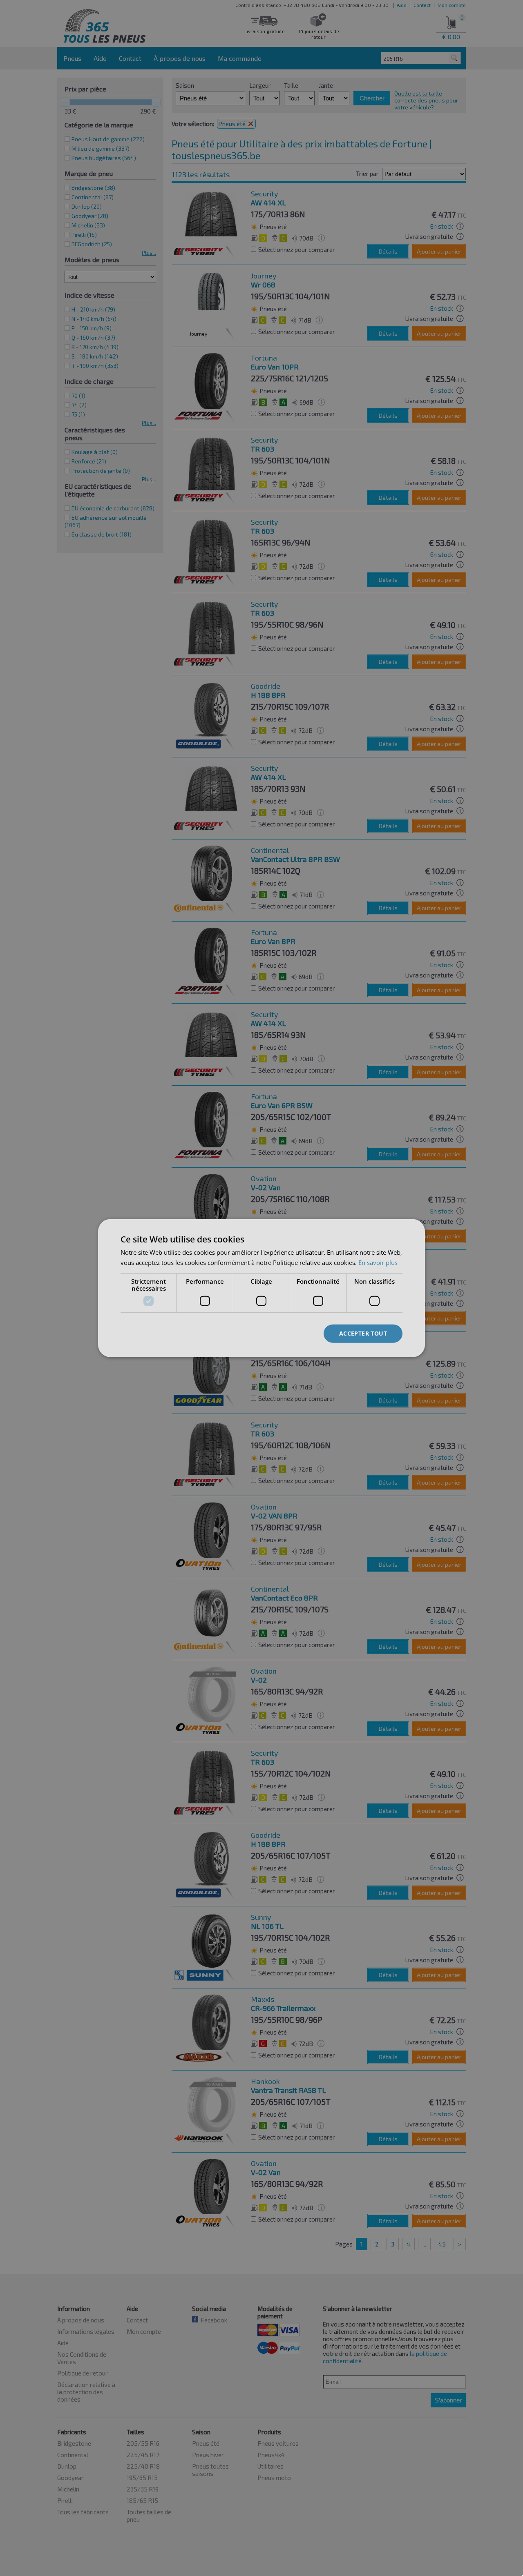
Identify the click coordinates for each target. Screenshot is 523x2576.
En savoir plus (378, 1262)
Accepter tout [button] (363, 1333)
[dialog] (261, 1288)
